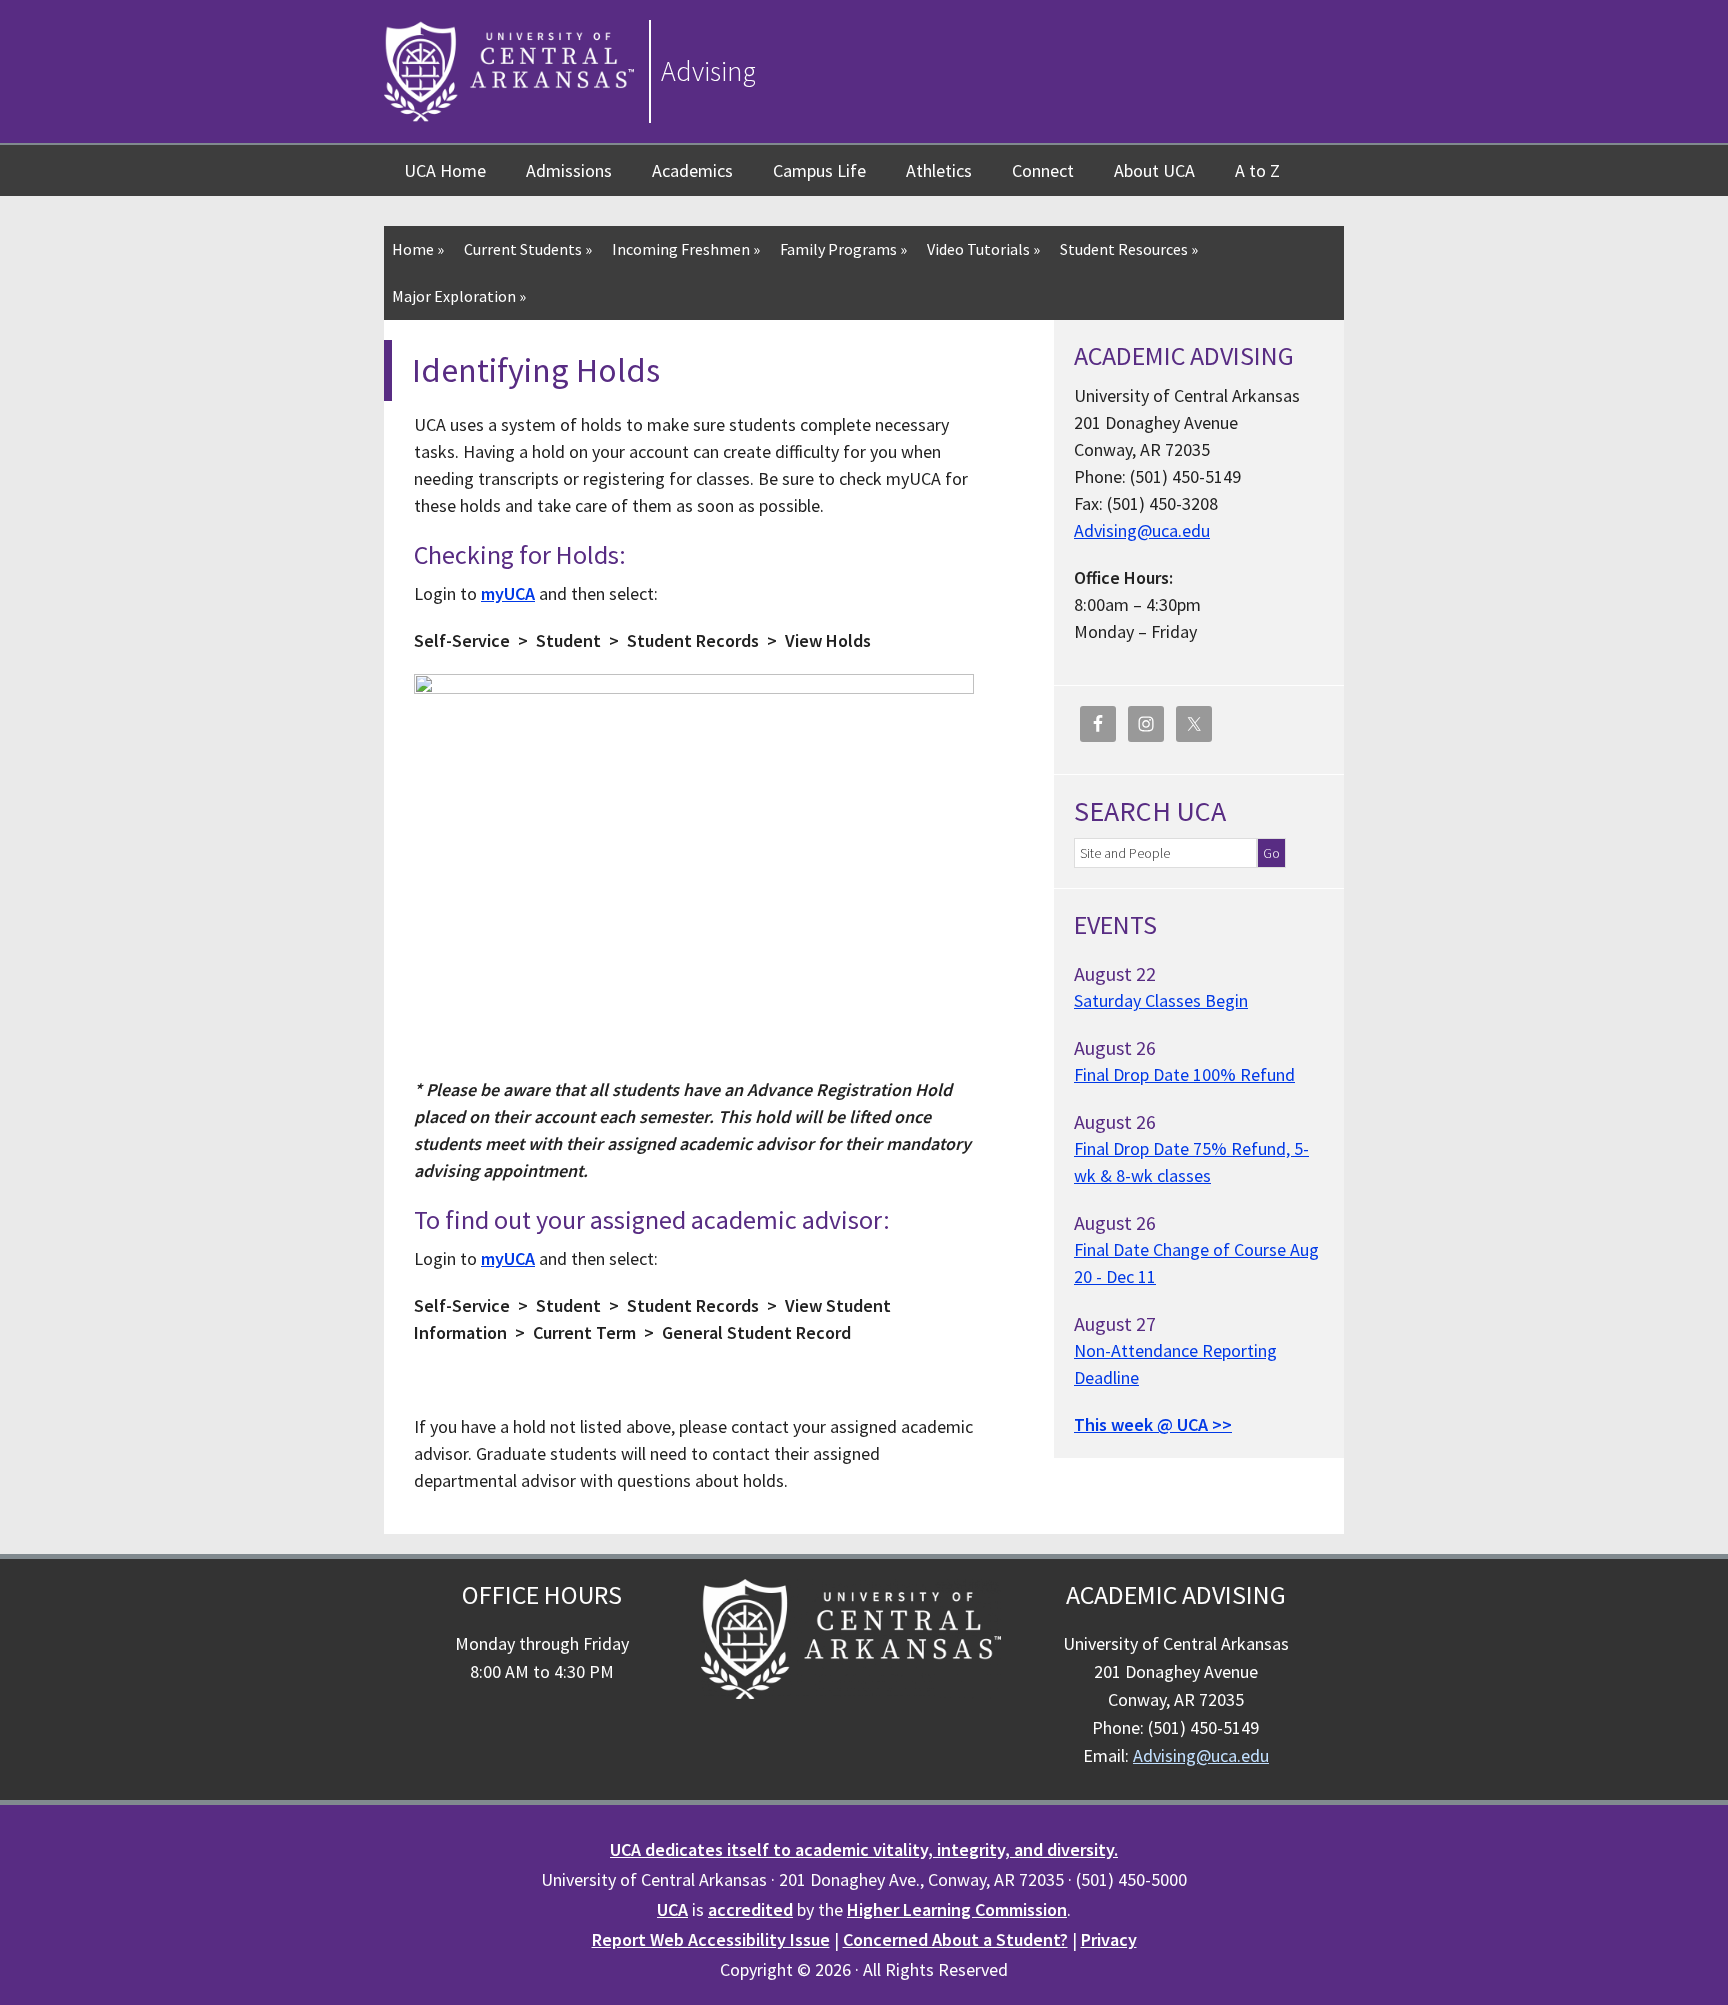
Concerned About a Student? (955, 1939)
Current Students (528, 249)
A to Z (1257, 170)
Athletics (939, 170)
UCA (672, 1909)
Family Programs (843, 249)
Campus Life (819, 170)
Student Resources (1129, 249)
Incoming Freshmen (686, 249)
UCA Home (445, 170)
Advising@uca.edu (1142, 530)
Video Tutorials (983, 249)
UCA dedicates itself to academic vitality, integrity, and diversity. (864, 1849)
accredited (750, 1909)
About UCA (1154, 170)
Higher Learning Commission (957, 1909)
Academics (692, 170)
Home (418, 249)
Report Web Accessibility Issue (711, 1939)
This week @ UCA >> (1153, 1424)
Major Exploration (459, 296)
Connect (1043, 170)
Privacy (1109, 1939)
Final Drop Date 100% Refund (1184, 1074)
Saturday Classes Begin (1161, 1000)
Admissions (569, 170)
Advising (708, 71)
